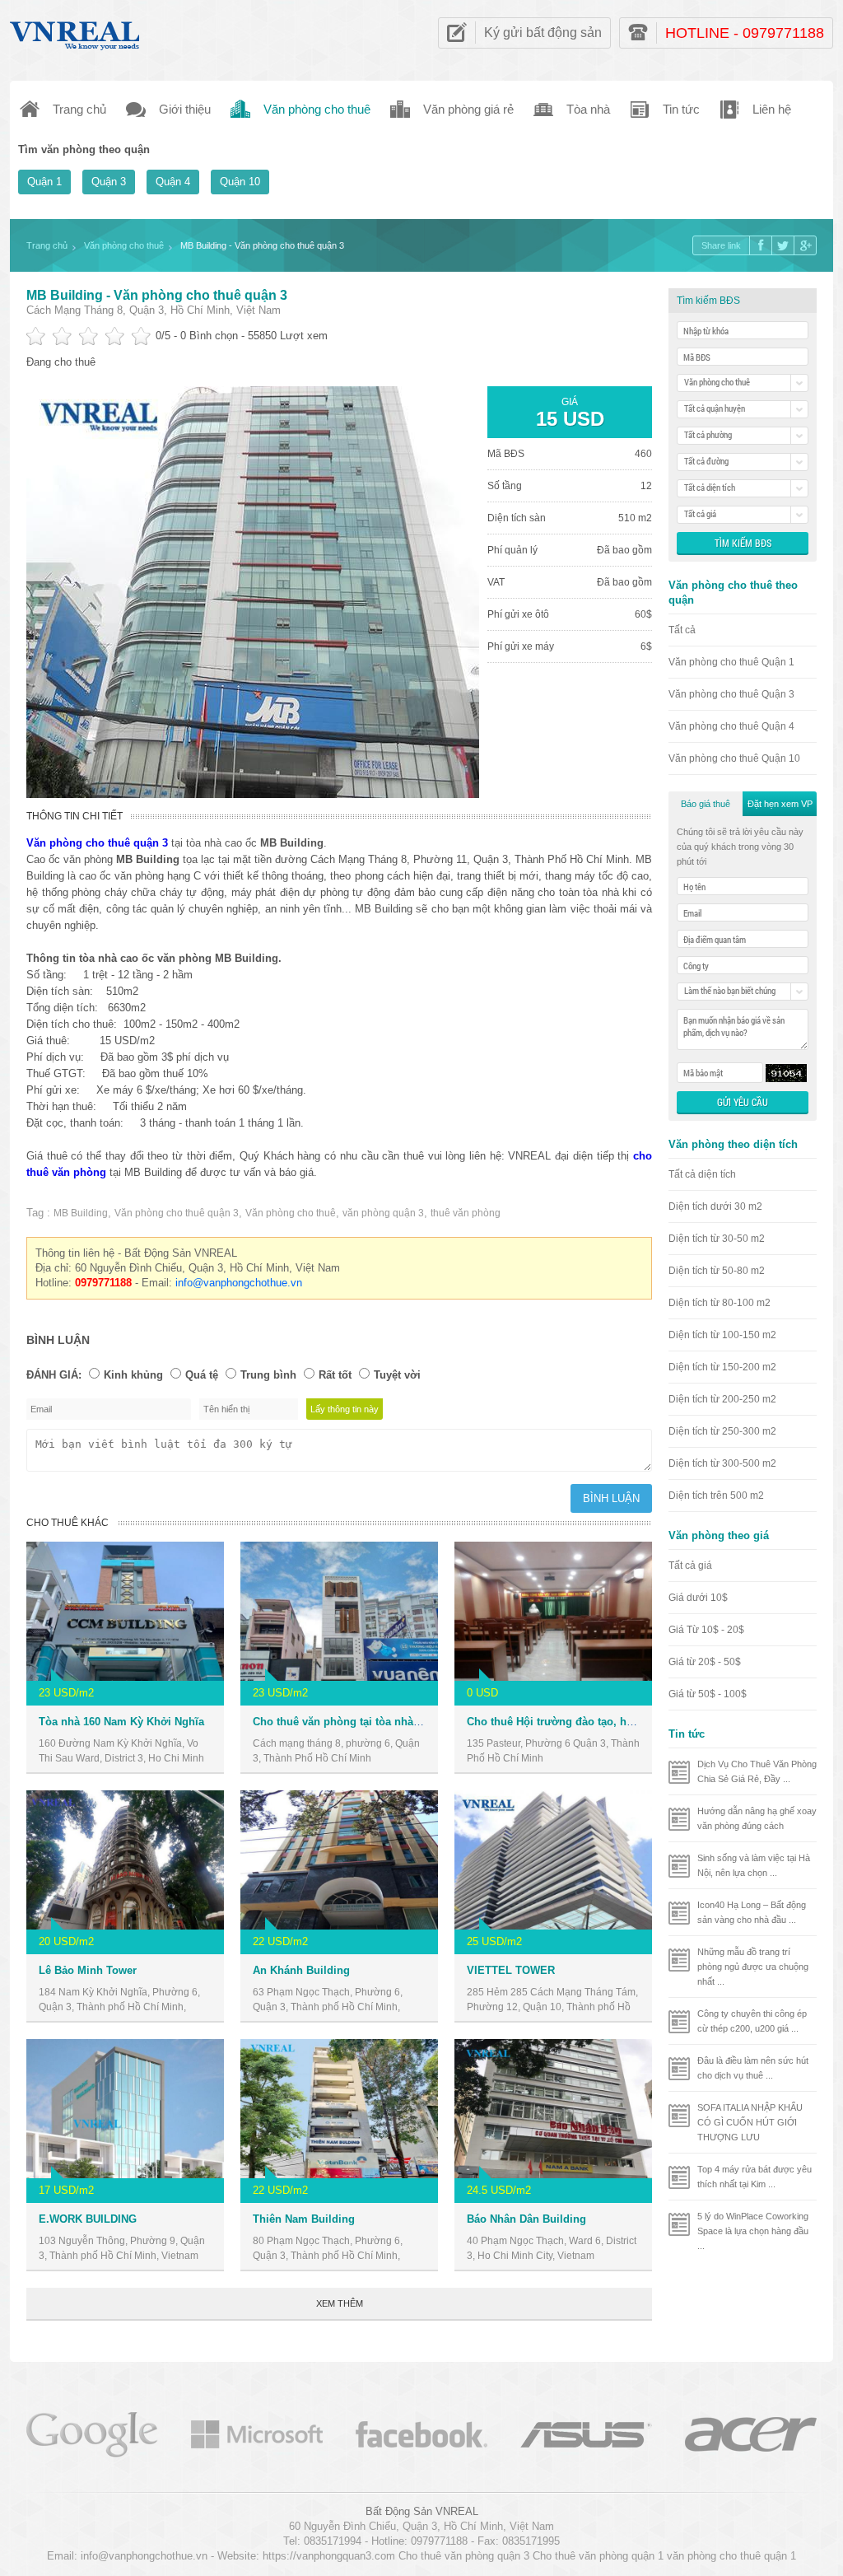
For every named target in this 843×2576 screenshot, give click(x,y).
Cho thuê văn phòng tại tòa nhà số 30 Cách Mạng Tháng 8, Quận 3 (422, 1722)
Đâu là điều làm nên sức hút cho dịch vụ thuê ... (753, 2068)
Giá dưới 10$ (698, 1598)
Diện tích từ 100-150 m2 (722, 1335)
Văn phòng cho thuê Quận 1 (731, 662)
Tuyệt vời (397, 1375)
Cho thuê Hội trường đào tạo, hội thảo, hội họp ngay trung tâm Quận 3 (647, 1722)
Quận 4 (173, 182)
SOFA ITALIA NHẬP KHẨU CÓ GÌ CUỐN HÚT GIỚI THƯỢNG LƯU (750, 2122)
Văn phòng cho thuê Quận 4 (731, 726)
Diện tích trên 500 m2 (716, 1496)
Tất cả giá (690, 1566)
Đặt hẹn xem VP (780, 804)
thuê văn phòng (466, 1213)
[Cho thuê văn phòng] (92, 2433)
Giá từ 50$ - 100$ (708, 1694)
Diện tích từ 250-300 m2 (722, 1431)
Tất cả (682, 630)
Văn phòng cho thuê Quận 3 (731, 694)
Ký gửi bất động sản (543, 33)
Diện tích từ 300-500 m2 (722, 1463)
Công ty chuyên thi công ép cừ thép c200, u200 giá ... (752, 2021)
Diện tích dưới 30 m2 (715, 1206)
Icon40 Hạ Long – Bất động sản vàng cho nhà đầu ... (752, 1912)
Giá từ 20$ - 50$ (705, 1662)
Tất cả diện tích (702, 1174)
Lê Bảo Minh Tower (88, 1970)
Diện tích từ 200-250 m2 (722, 1399)
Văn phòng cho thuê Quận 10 (734, 758)
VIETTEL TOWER (511, 1970)
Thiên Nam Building (304, 2219)
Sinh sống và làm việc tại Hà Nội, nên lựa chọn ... (754, 1865)
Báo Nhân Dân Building (526, 2219)
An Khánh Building (301, 1970)
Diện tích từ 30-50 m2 (717, 1239)
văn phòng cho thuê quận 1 (731, 2556)
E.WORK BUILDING (88, 2219)
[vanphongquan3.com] (76, 32)
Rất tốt (335, 1375)
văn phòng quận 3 (383, 1213)
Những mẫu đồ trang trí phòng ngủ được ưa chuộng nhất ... (753, 1967)
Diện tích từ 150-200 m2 (722, 1367)
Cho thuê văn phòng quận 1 (598, 2556)
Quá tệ (202, 1375)
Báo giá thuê (706, 804)
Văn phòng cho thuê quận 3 (177, 1213)
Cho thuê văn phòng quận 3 (464, 2556)
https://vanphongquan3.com (329, 2556)
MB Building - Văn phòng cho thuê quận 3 (157, 295)
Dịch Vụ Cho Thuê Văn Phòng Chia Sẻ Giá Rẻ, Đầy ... (757, 1771)
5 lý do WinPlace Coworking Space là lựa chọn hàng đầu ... (753, 2231)
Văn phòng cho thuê (291, 1213)
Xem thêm (340, 2303)
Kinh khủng (133, 1375)
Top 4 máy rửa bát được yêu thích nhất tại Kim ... (755, 2177)
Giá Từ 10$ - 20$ (706, 1630)
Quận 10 (240, 182)
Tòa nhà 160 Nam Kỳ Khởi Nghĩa (121, 1722)
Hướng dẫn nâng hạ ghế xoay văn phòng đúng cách (757, 1818)
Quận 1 (44, 182)
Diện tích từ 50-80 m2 (717, 1271)
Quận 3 (109, 182)
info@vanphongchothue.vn (239, 1283)
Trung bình (268, 1375)
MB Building (81, 1213)
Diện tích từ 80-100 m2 (720, 1303)
